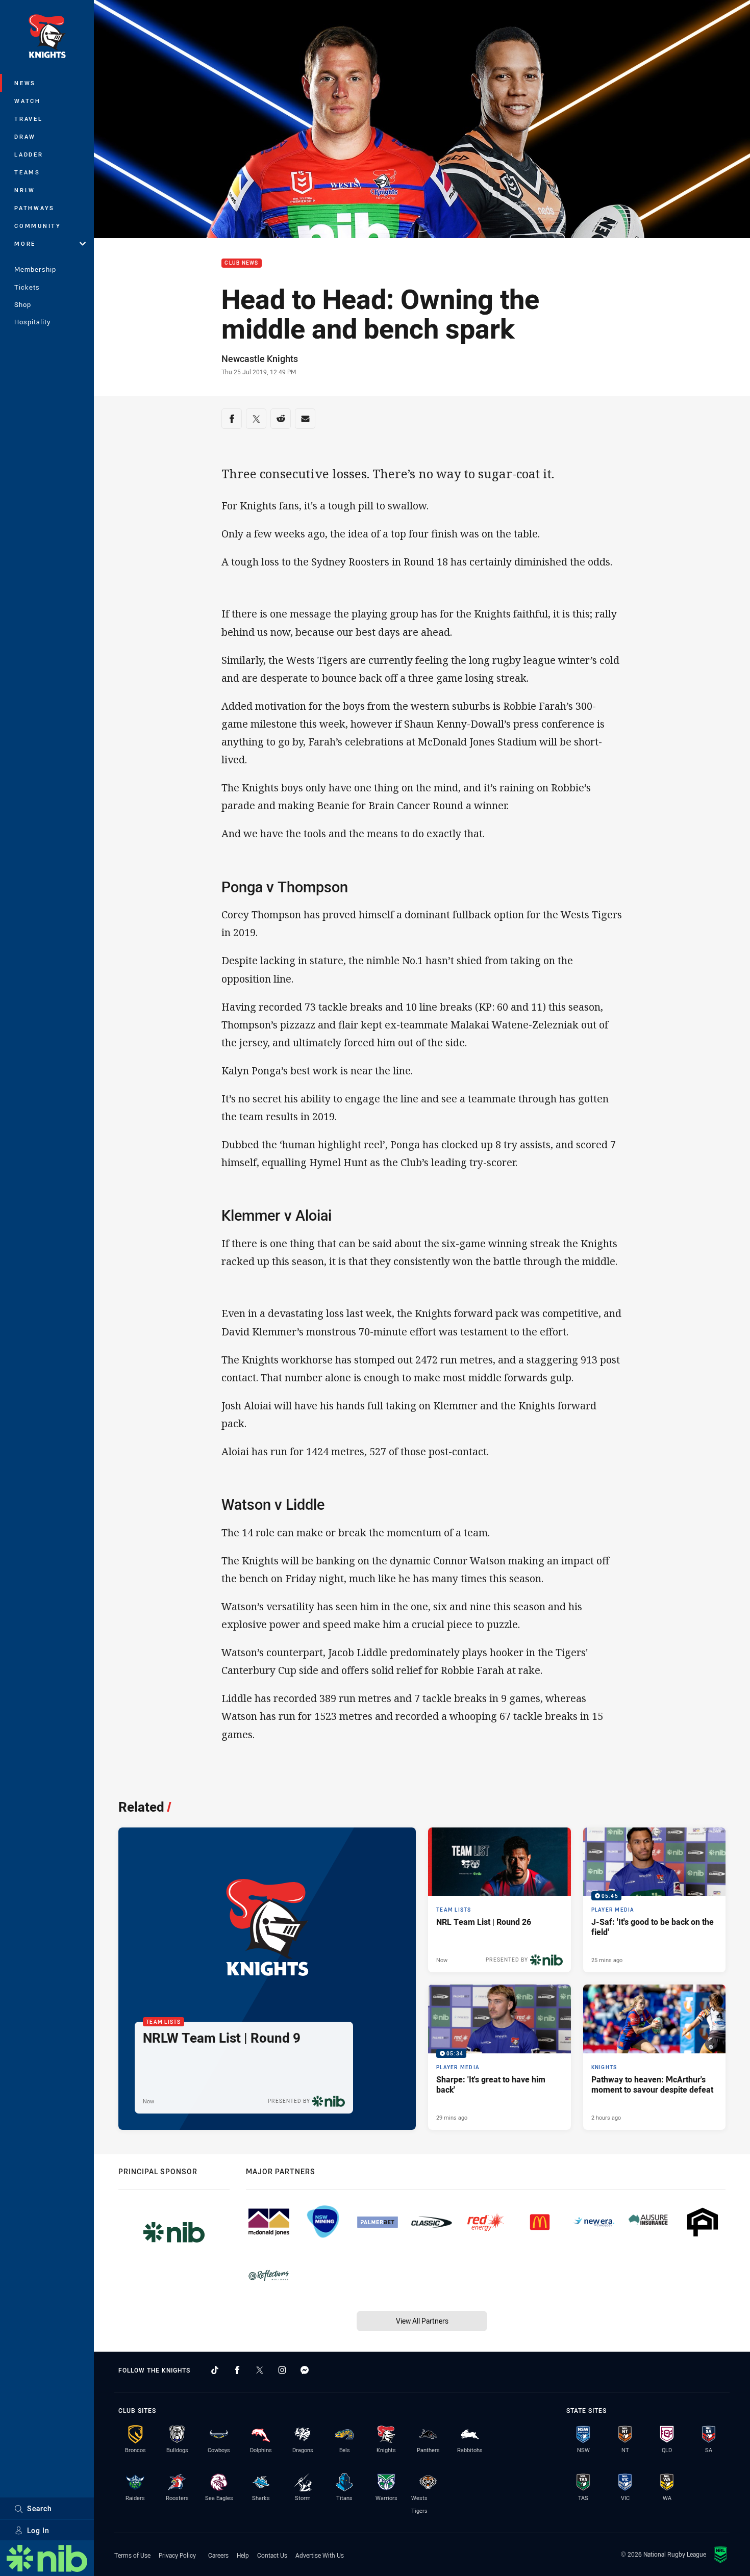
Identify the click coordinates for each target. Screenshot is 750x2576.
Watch (28, 101)
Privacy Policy (177, 2555)
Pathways (34, 208)
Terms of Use (132, 2555)
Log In (38, 2530)
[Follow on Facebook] (237, 2370)
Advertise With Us (320, 2555)
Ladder (29, 154)
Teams (27, 172)
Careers (218, 2555)
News (25, 83)
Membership (35, 269)
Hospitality (32, 322)
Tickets (27, 287)
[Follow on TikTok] (215, 2370)
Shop (23, 304)
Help (243, 2555)
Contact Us (272, 2555)
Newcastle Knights (260, 358)
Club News (241, 263)
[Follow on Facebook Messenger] (305, 2370)
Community (38, 226)
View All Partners (422, 2321)
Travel (29, 119)
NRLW (25, 190)
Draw (25, 136)
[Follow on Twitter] (260, 2370)
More (25, 243)
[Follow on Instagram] (282, 2370)
